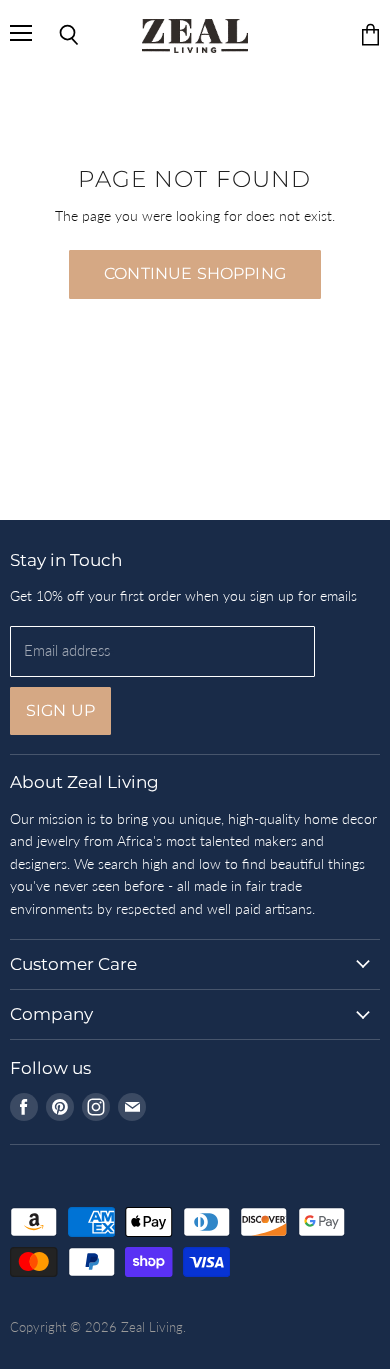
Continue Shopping (195, 273)
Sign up (60, 710)
